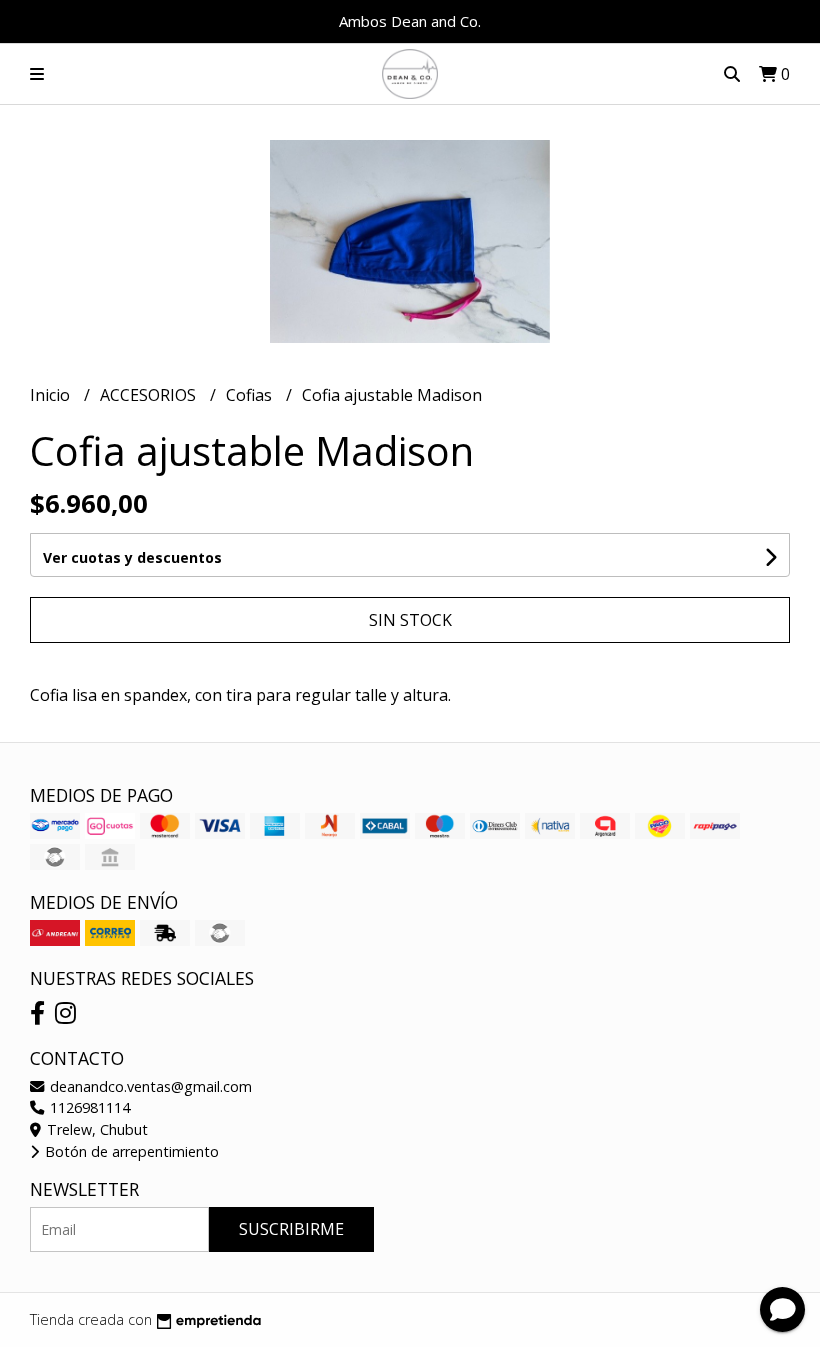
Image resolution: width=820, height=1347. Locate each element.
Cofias (251, 395)
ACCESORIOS (150, 395)
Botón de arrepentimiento (130, 1151)
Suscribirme (291, 1229)
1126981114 (88, 1107)
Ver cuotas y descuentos (132, 557)
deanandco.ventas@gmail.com (149, 1086)
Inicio (52, 395)
